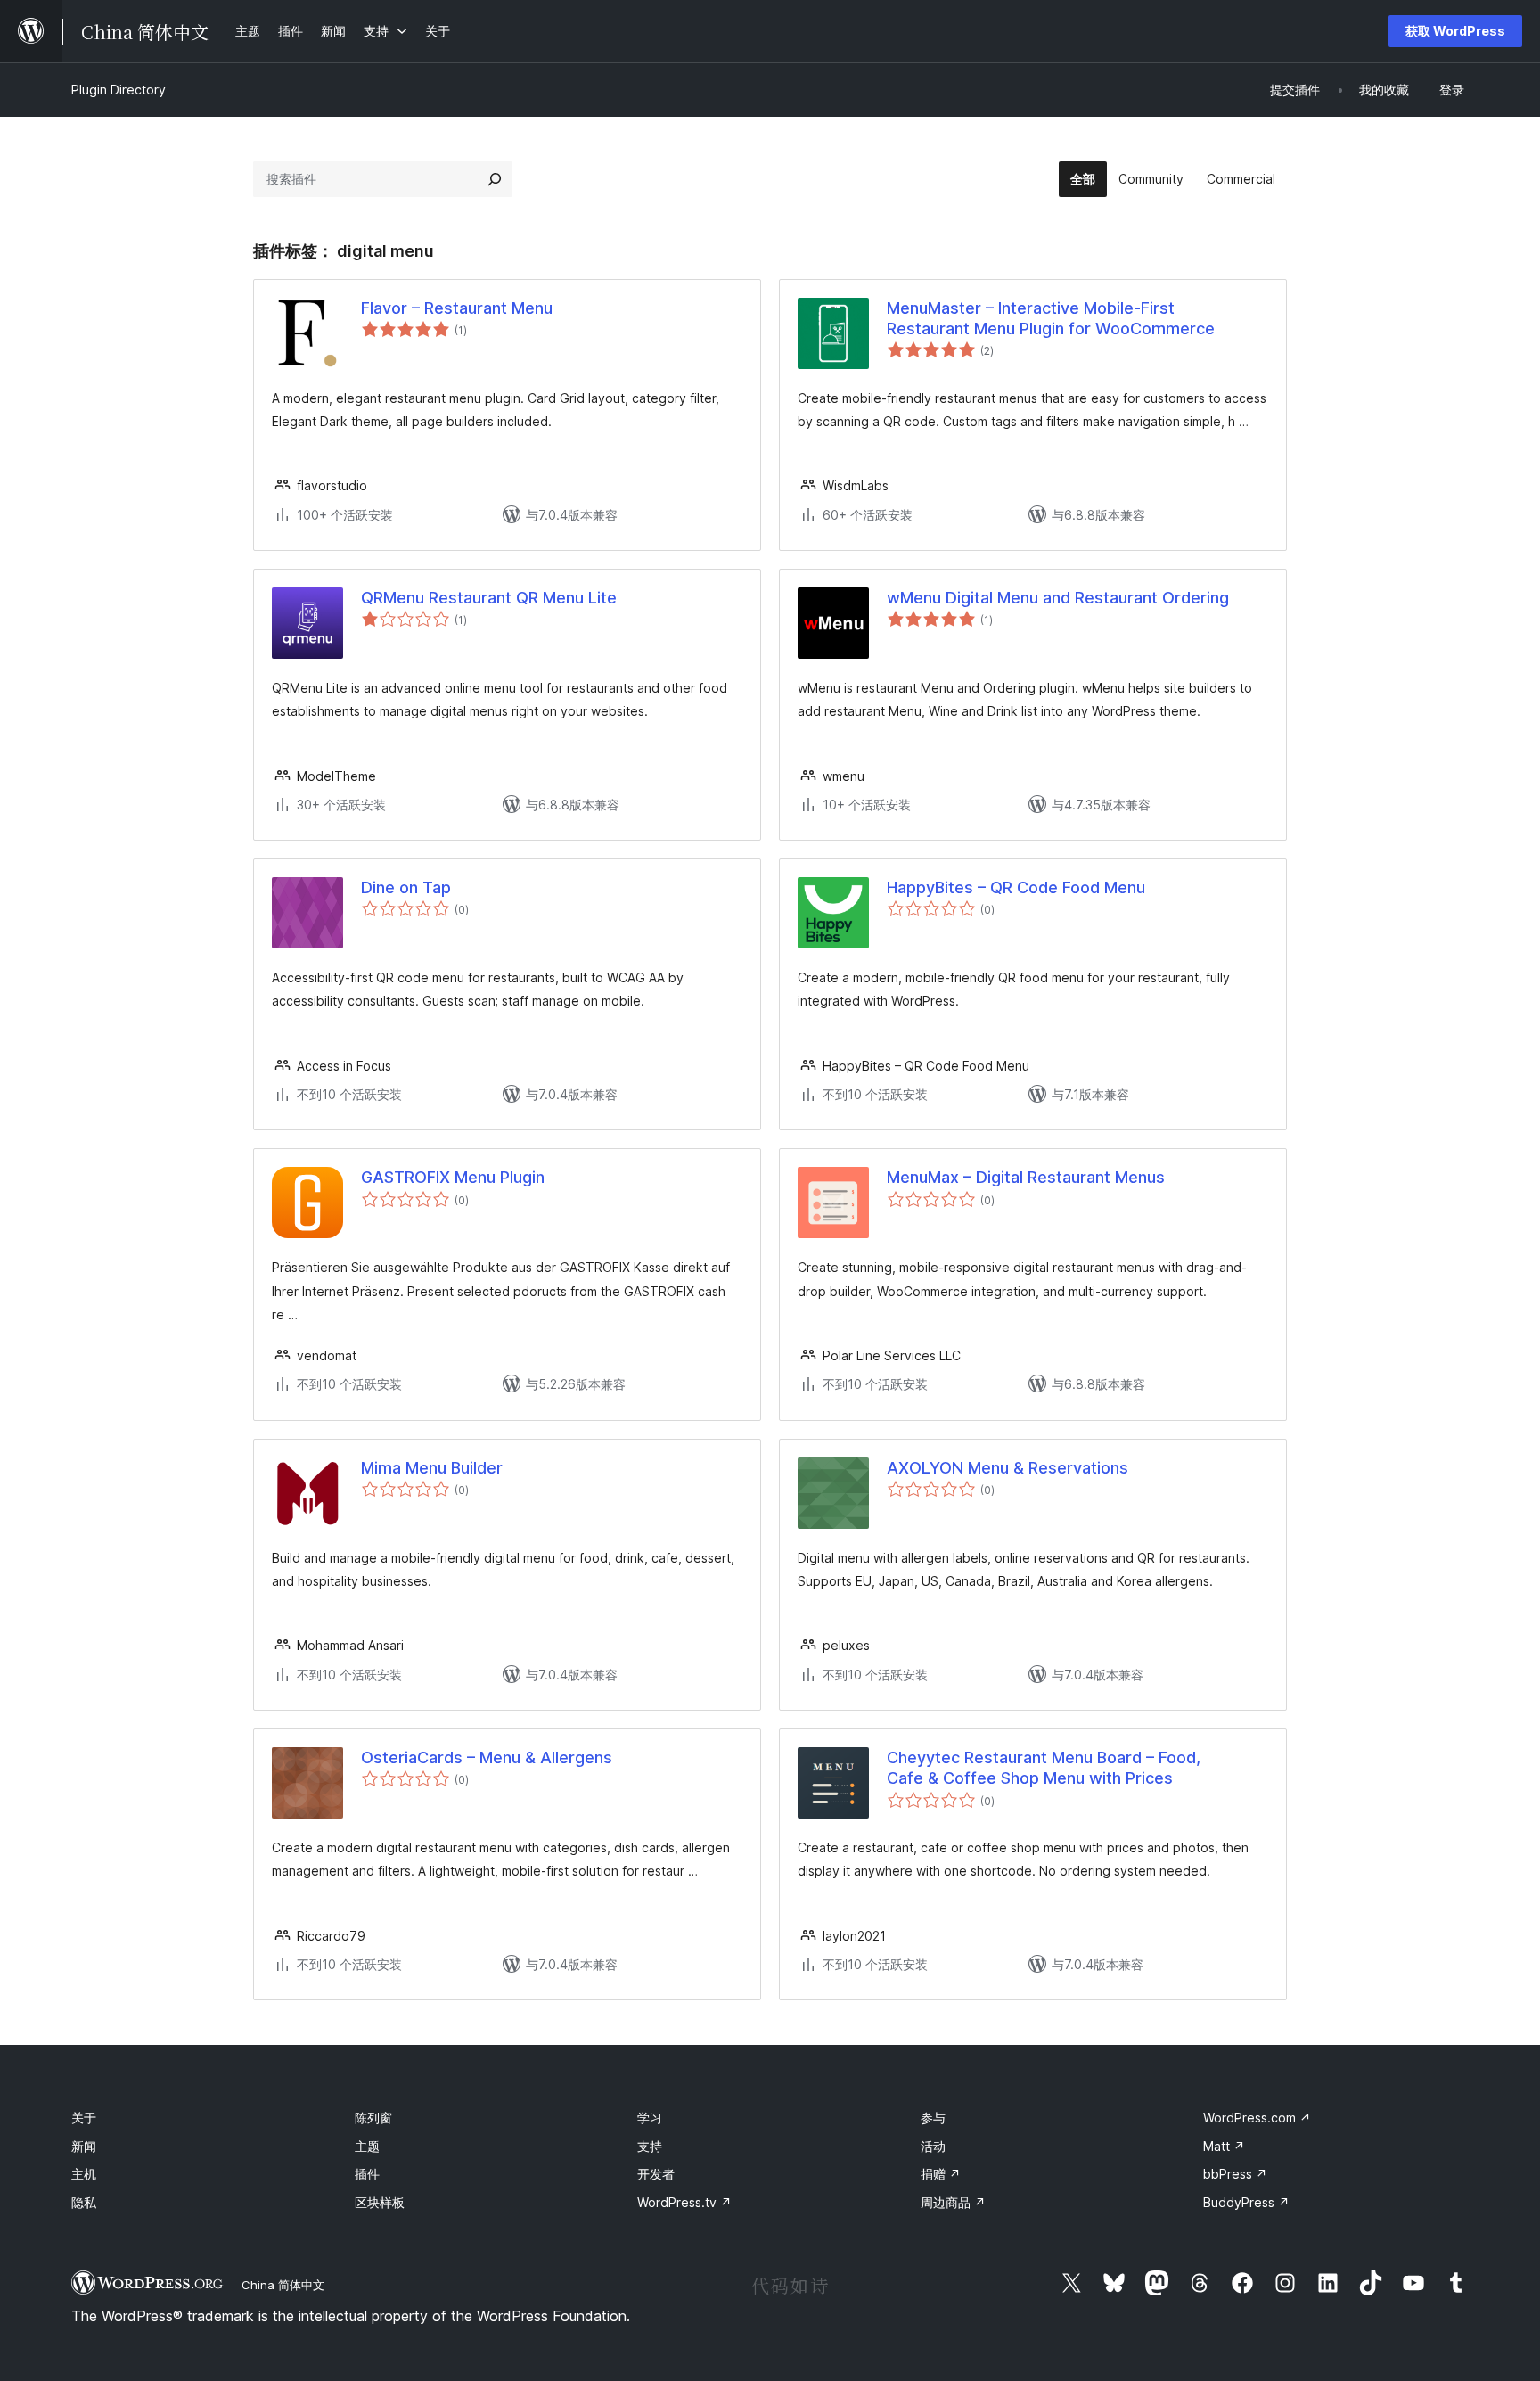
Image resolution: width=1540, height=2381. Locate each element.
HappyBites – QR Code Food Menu (1016, 887)
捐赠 (941, 2174)
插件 (367, 2174)
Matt (1224, 2146)
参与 (933, 2118)
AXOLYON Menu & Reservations (1008, 1468)
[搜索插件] (495, 179)
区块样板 (380, 2202)
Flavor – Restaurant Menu (457, 308)
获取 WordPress (1455, 31)
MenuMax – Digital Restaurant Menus (1026, 1177)
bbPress (1235, 2174)
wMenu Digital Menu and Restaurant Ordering (1058, 598)
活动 (933, 2146)
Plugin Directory (119, 90)
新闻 (84, 2146)
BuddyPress (1246, 2202)
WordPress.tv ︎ (684, 2202)
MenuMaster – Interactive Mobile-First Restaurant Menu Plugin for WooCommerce (1051, 318)
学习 (650, 2118)
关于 (84, 2118)
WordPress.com (1257, 2118)
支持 (650, 2146)
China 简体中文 (283, 2285)
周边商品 (953, 2202)
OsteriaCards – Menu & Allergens (487, 1757)
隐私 (84, 2202)
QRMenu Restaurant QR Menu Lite (489, 598)
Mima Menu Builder (432, 1468)
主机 (84, 2174)
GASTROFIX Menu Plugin (453, 1177)
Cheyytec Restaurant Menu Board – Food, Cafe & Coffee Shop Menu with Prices (1044, 1768)
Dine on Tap (406, 887)
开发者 (656, 2174)
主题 (367, 2146)
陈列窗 (373, 2118)
